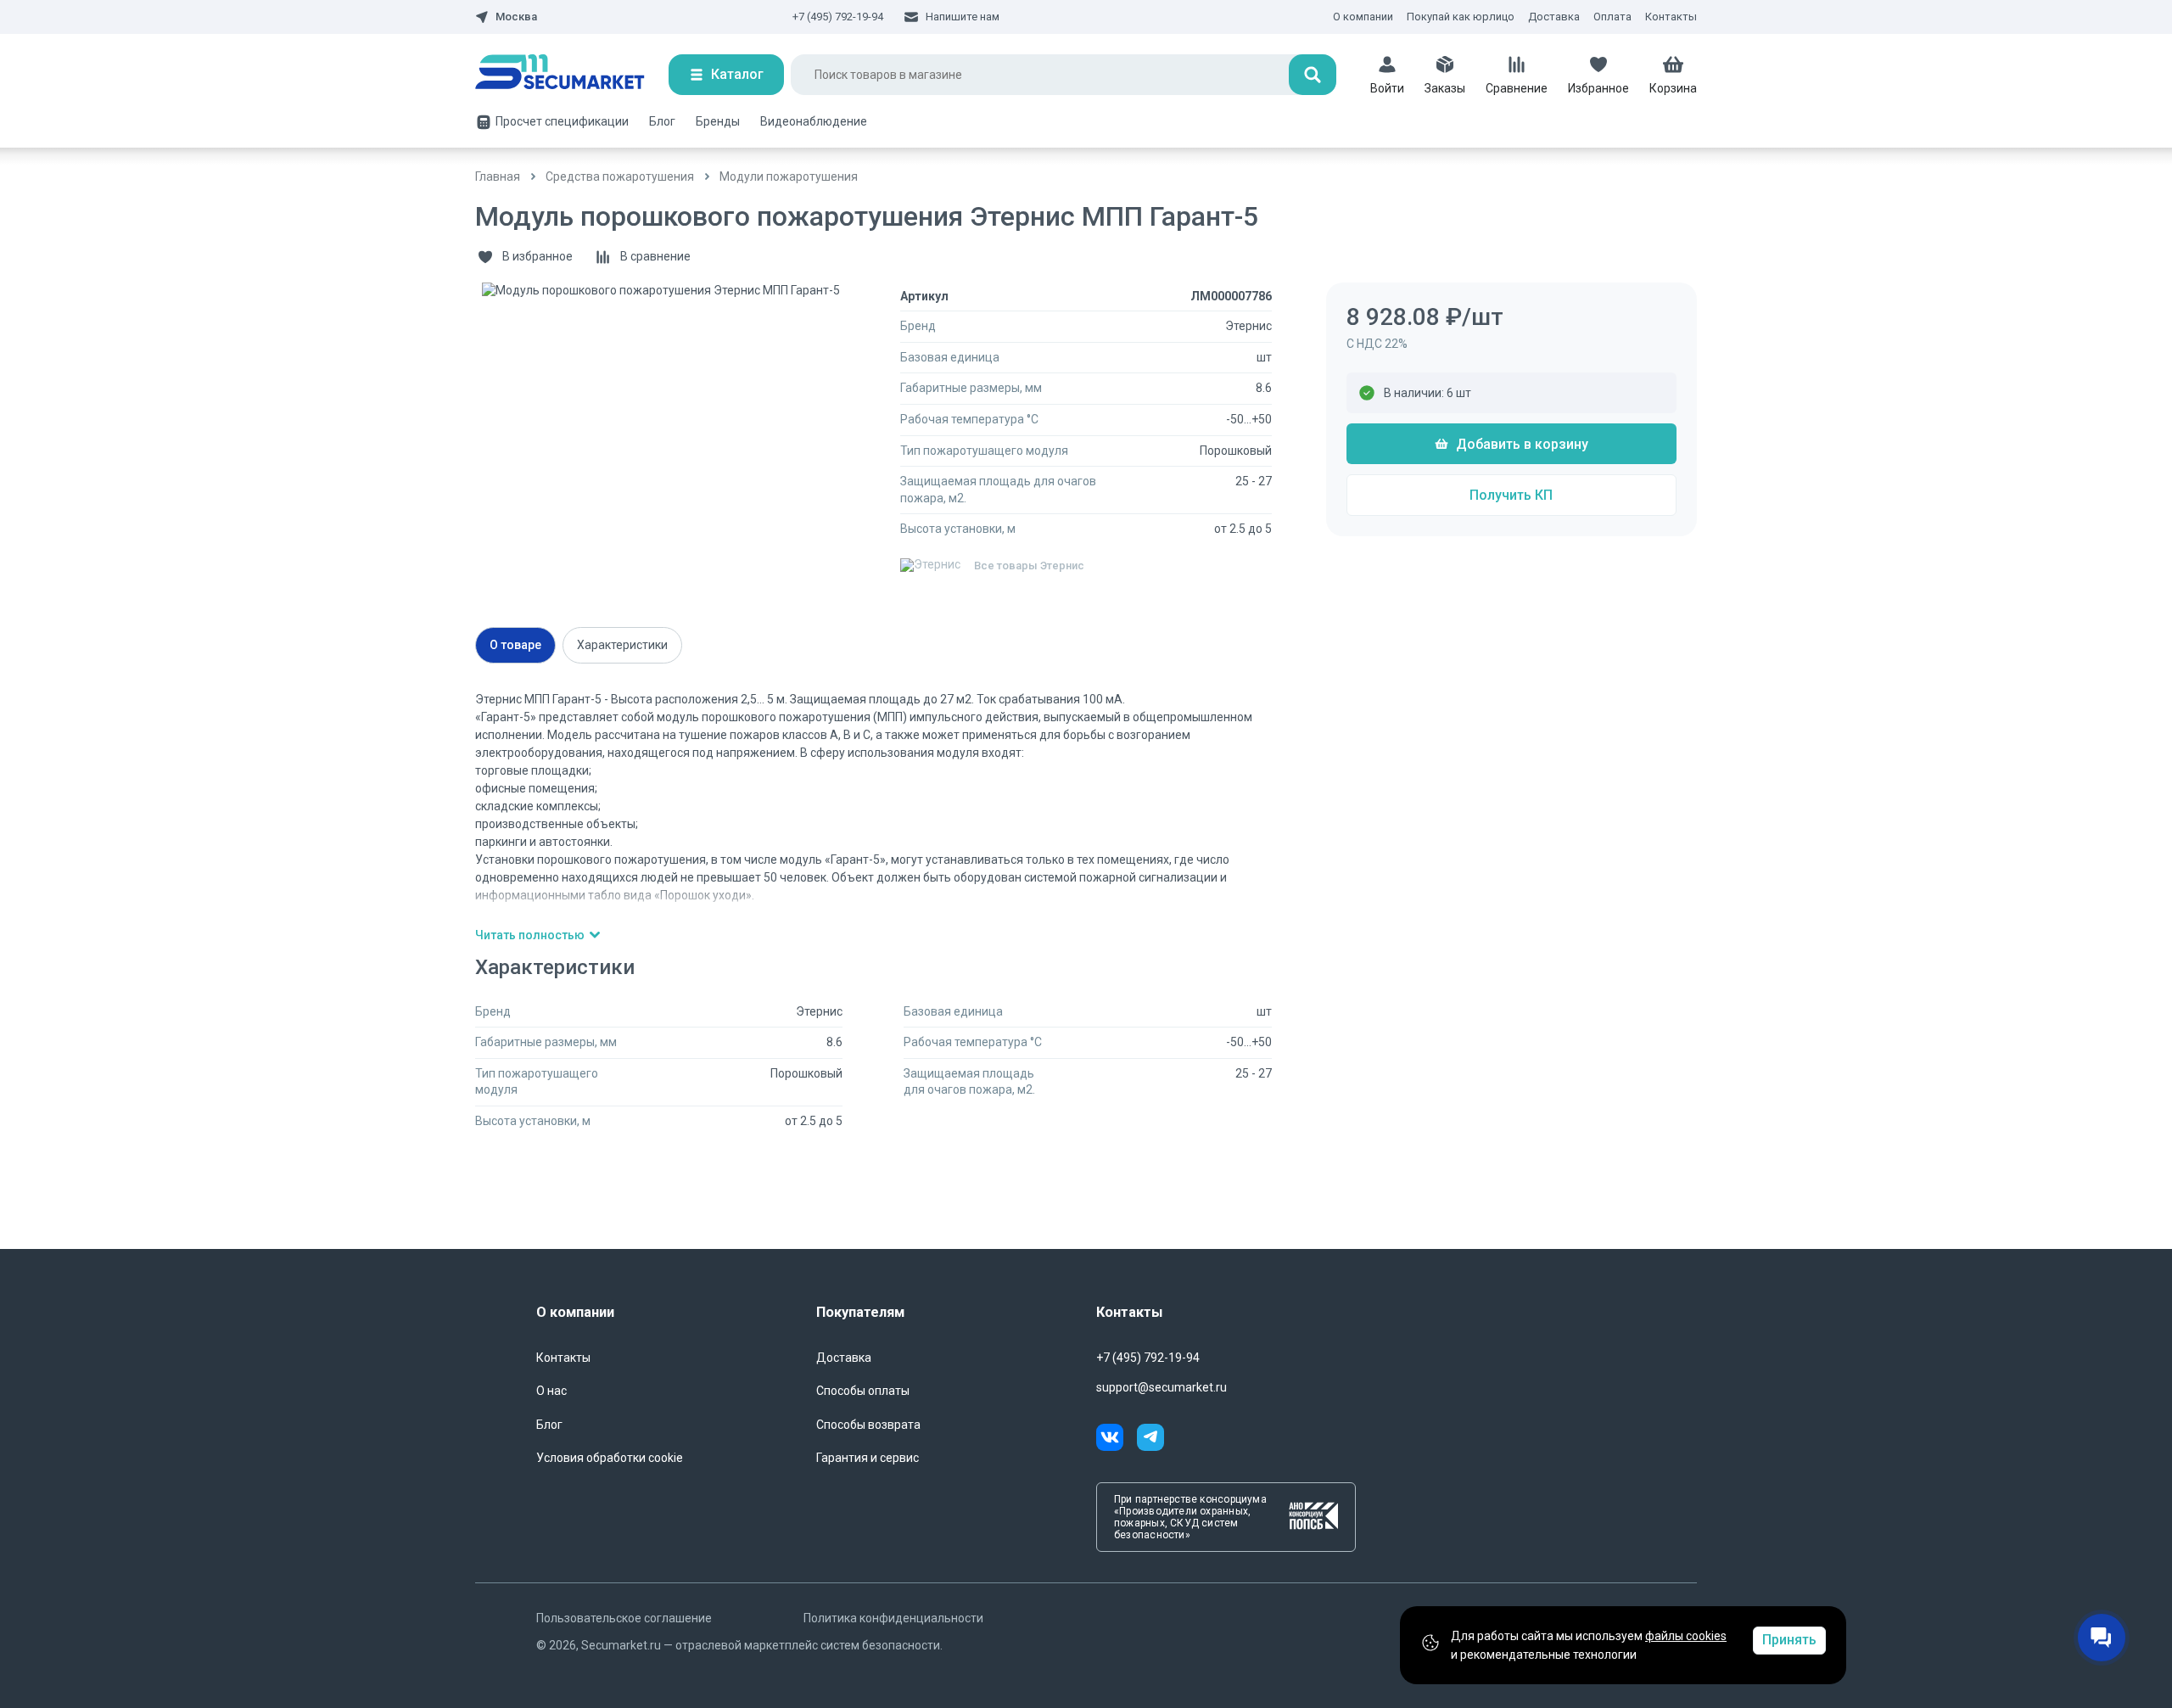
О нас (551, 1391)
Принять (1789, 1640)
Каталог (737, 74)
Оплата (1612, 17)
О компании (1363, 17)
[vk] (1117, 1440)
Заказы (1445, 88)
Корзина (1673, 88)
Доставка (1554, 17)
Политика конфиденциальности (893, 1618)
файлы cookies (1686, 1636)
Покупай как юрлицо (1461, 17)
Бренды (718, 121)
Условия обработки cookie (610, 1458)
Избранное (1598, 88)
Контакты (1671, 17)
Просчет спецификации (562, 121)
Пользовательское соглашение (624, 1618)
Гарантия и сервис (868, 1458)
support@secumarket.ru (1162, 1387)
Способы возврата (868, 1425)
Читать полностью (530, 935)
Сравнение (1517, 88)
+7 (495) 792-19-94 (838, 17)
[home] (572, 75)
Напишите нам (963, 17)
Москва (516, 17)
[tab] (515, 645)
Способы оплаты (863, 1391)
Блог (662, 121)
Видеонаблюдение (814, 121)
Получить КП (1511, 495)
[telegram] (1150, 1440)
